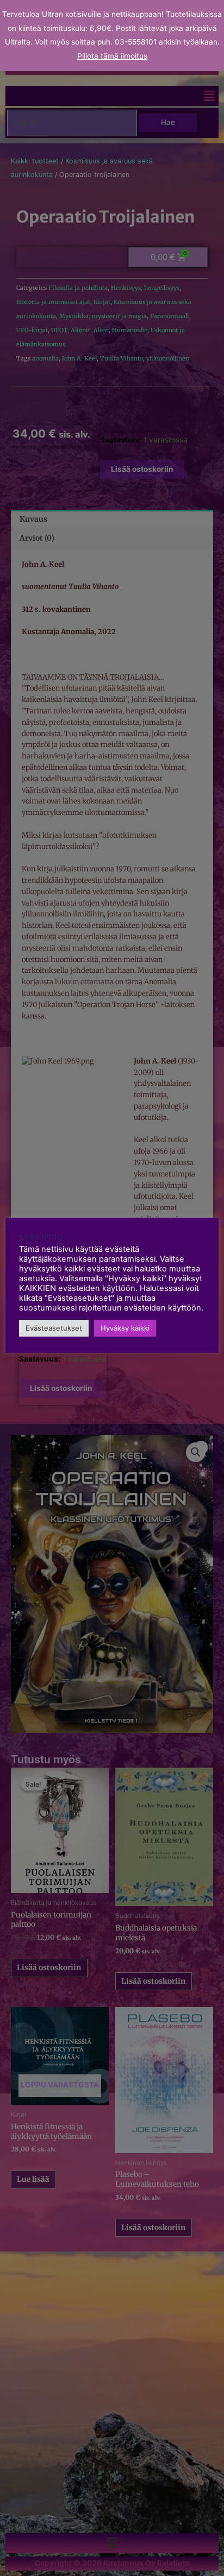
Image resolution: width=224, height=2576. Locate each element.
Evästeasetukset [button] (54, 1328)
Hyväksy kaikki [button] (125, 1328)
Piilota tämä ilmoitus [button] (112, 56)
